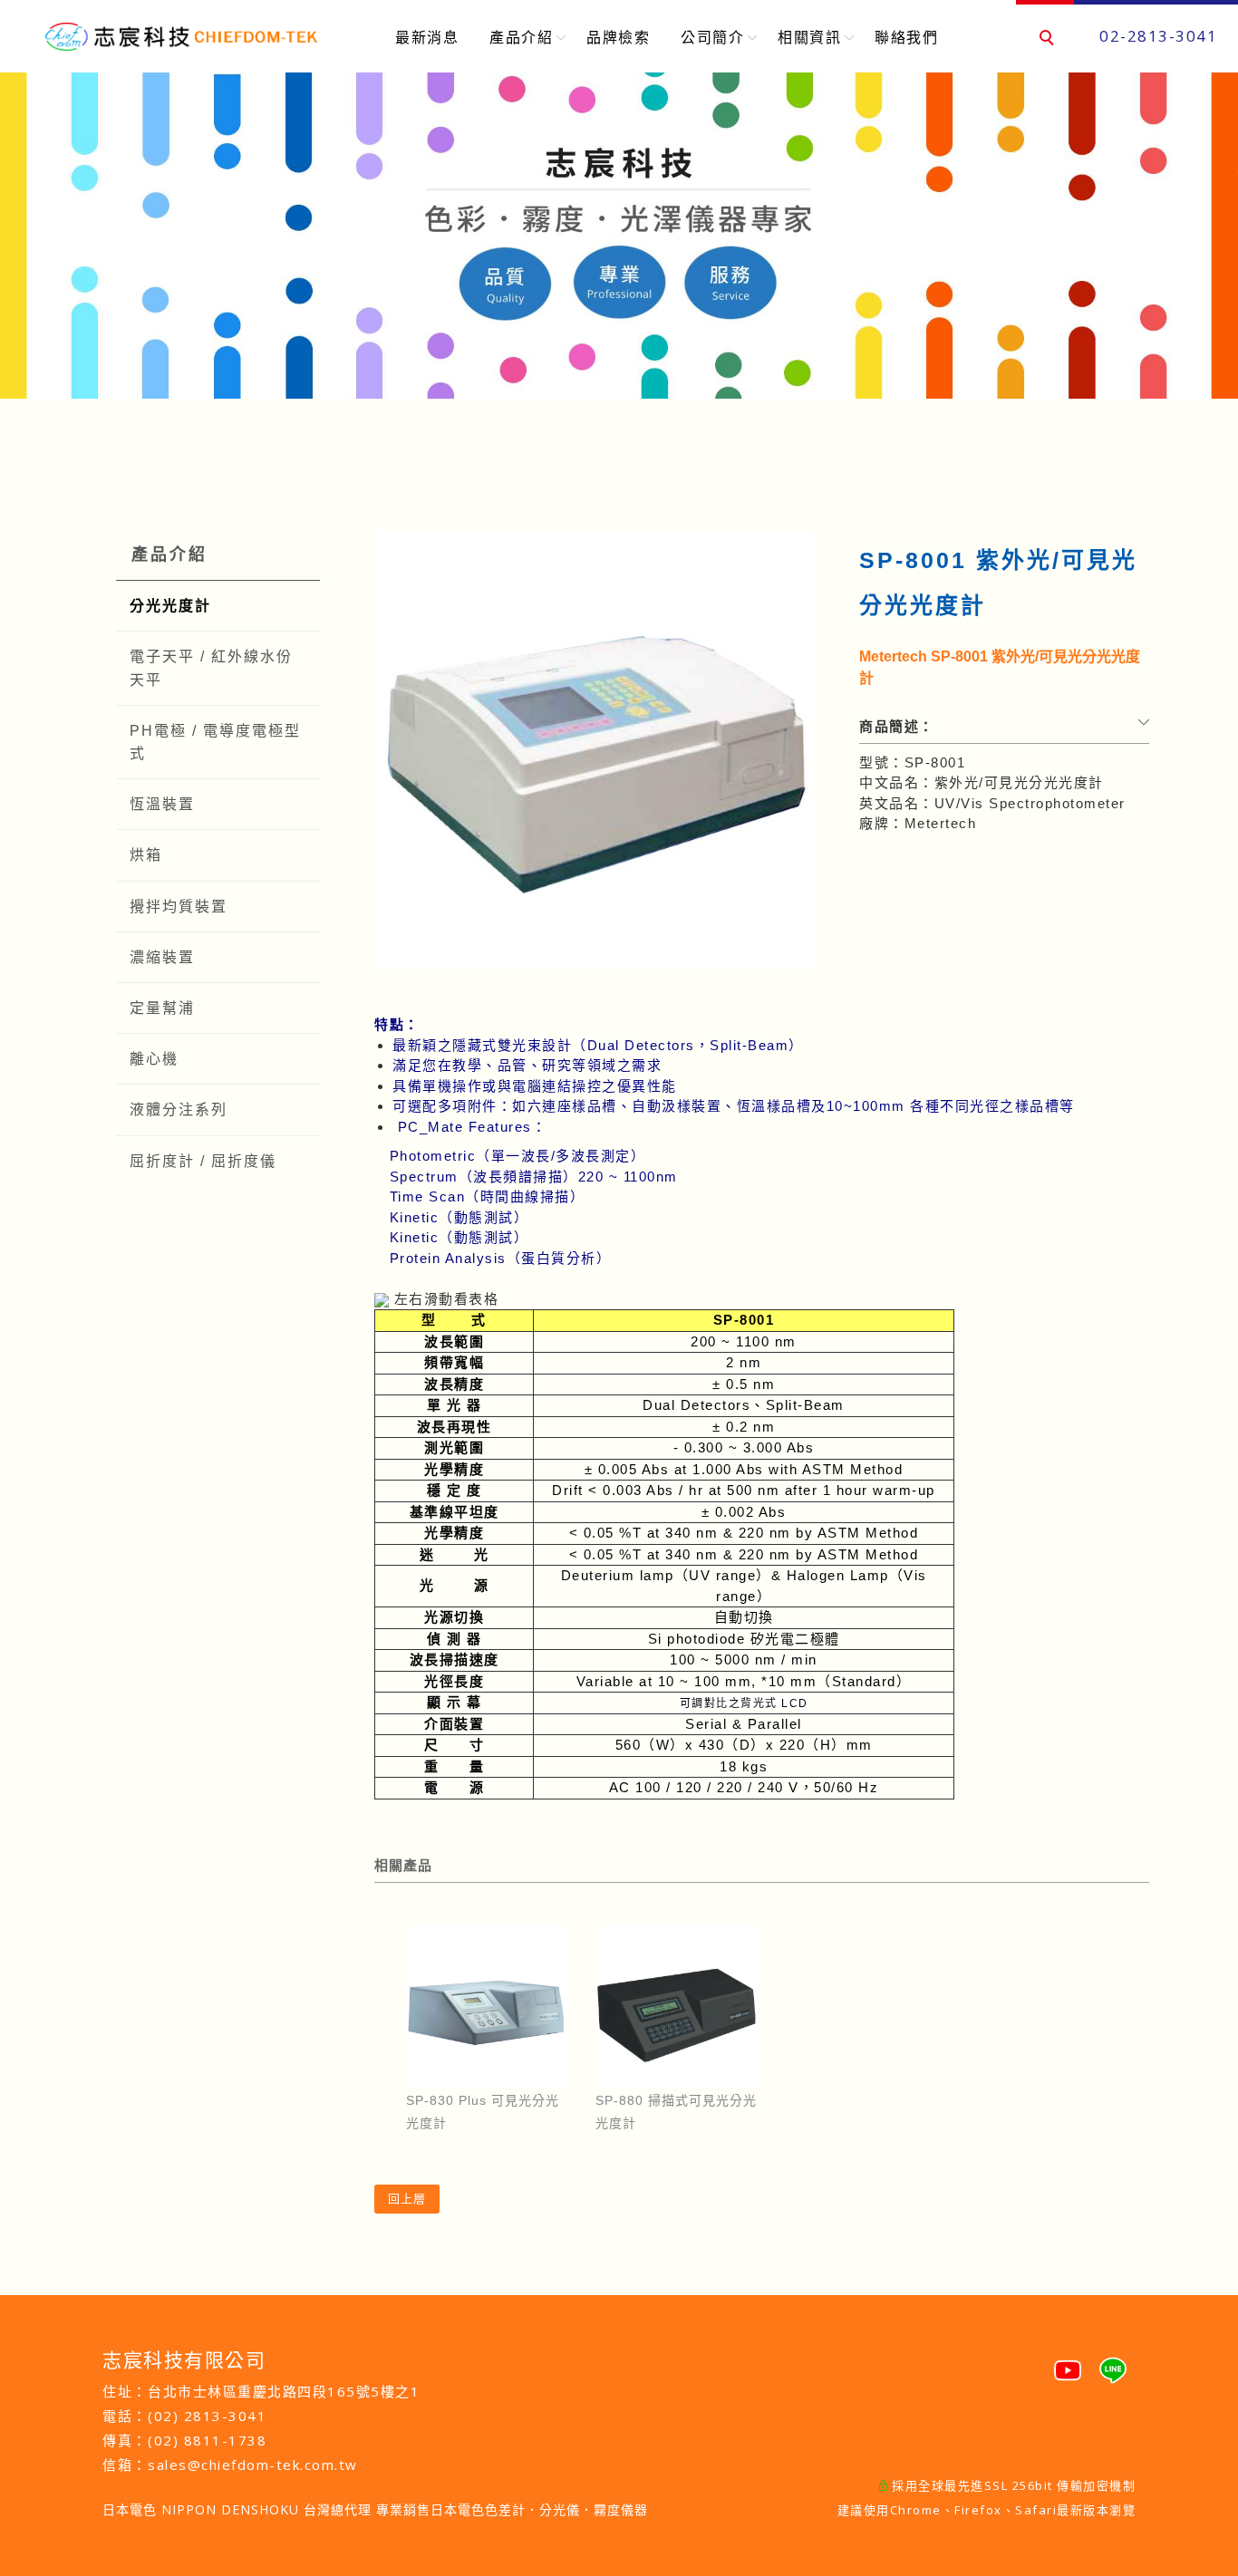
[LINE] (1113, 2363)
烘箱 (146, 855)
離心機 (154, 1059)
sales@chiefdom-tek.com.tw (253, 2465)
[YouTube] (1068, 2363)
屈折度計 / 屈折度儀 (203, 1161)
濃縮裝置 (162, 957)
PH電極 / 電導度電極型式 (215, 742)
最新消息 (427, 37)
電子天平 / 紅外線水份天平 (211, 668)
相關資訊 (809, 37)
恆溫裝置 (162, 804)
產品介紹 (521, 37)
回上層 (407, 2199)
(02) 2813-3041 (207, 2416)
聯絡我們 (906, 37)
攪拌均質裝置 (179, 907)
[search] (1049, 40)
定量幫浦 (162, 1008)
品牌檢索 (618, 37)
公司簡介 (712, 37)
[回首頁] (181, 37)
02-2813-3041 (1158, 36)
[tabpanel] (619, 236)
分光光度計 (170, 606)
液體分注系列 (179, 1110)
